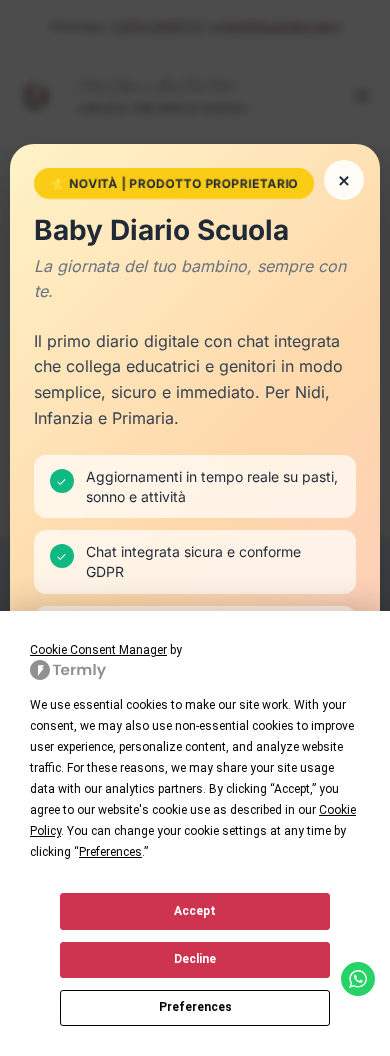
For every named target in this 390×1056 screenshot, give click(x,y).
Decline (195, 959)
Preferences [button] (110, 852)
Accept (195, 911)
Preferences (195, 1007)
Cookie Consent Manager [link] (98, 650)
